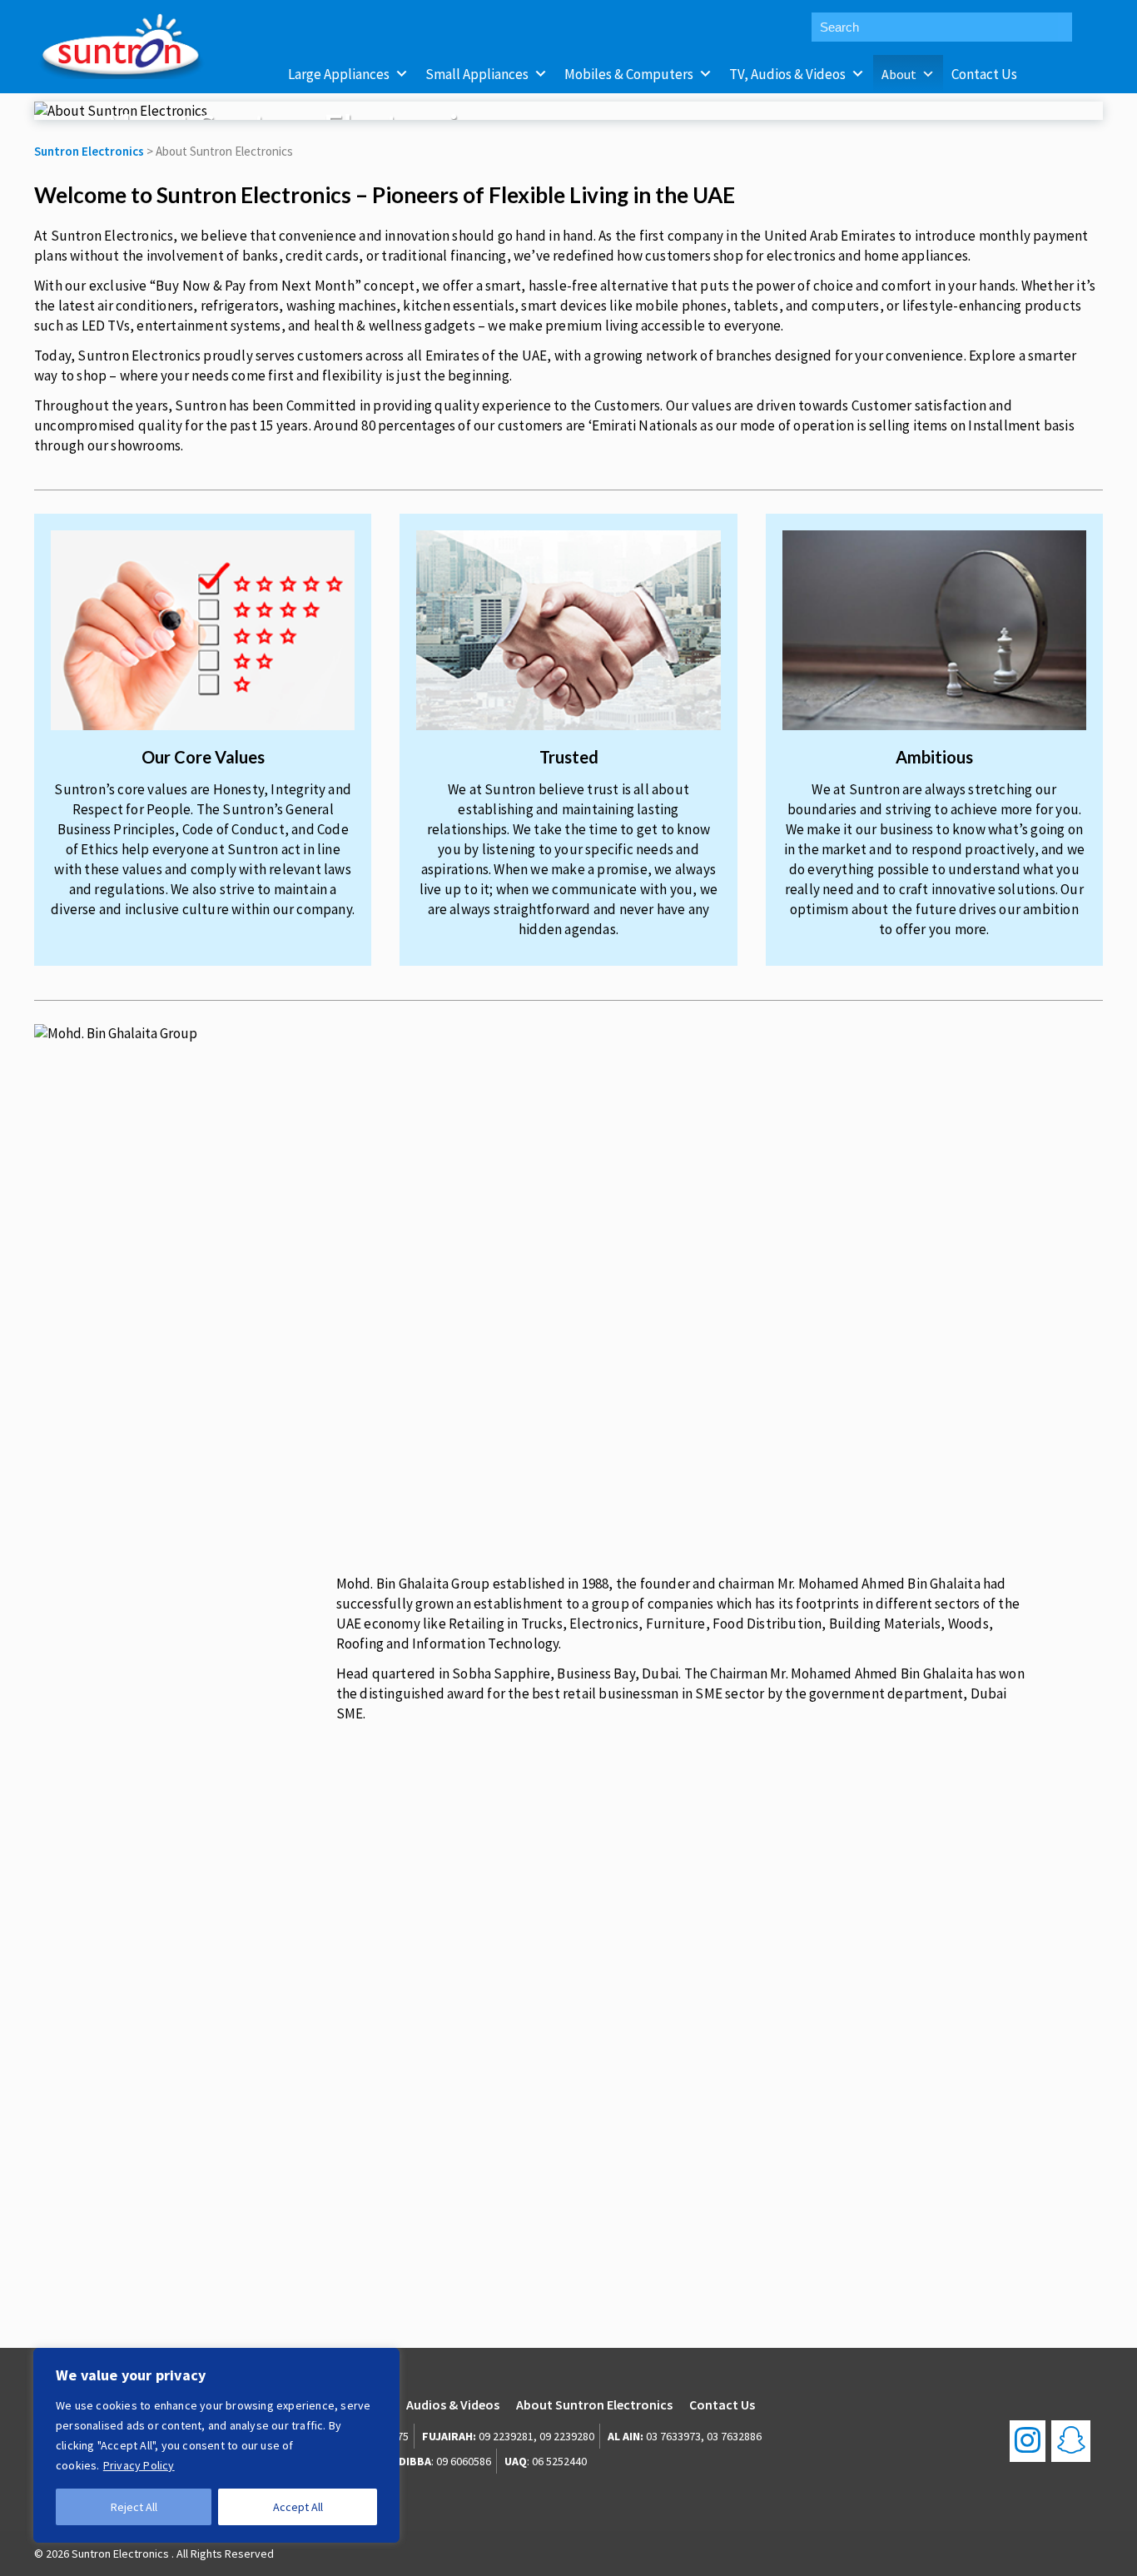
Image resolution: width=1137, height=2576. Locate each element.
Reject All (134, 2507)
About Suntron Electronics (594, 2404)
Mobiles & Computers (629, 74)
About (899, 74)
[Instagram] (1028, 2441)
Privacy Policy (139, 2465)
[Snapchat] (1071, 2441)
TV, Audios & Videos (787, 74)
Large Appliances (339, 74)
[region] (216, 2445)
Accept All (298, 2507)
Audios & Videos (453, 2404)
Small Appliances (477, 74)
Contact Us (984, 74)
